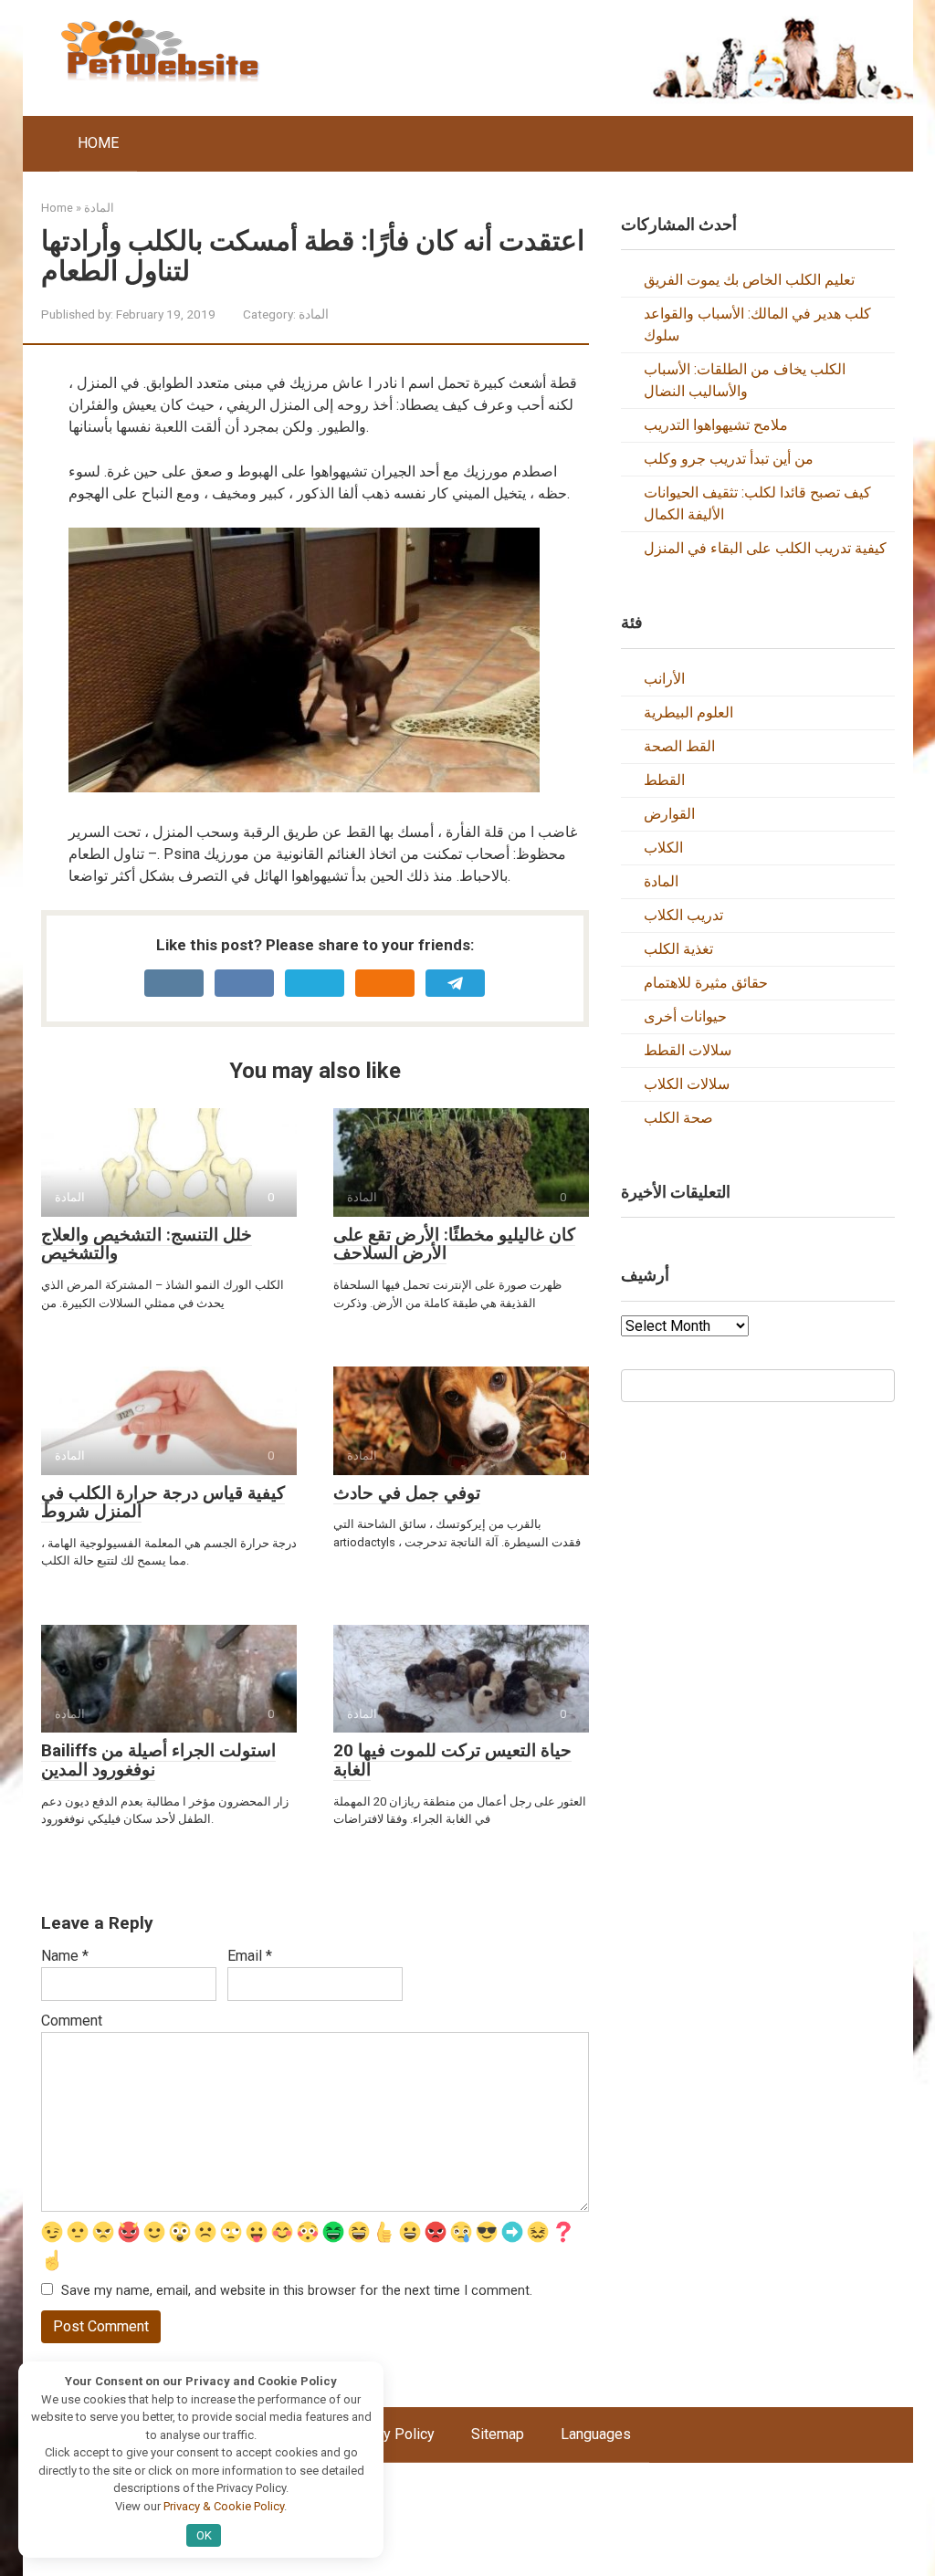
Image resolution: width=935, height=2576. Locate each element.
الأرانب (664, 679)
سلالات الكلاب (687, 1084)
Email (250, 1956)
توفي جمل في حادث (407, 1493)
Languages (596, 2434)
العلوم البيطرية (688, 712)
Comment (72, 2021)
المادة (314, 314)
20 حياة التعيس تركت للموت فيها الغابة (452, 1760)
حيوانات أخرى (685, 1016)
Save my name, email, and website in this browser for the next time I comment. (297, 2291)
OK (204, 2535)
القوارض (669, 814)
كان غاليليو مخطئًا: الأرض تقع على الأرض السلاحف (454, 1244)
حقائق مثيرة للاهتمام (706, 983)
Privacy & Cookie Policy (224, 2506)
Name (65, 1956)
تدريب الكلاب (683, 915)
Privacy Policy (389, 2434)
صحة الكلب (678, 1118)
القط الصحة (679, 746)
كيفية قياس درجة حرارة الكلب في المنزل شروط (163, 1503)
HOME (98, 143)
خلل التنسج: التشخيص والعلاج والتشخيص (147, 1244)
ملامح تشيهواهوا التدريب (716, 425)
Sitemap (498, 2434)
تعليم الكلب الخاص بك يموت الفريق (749, 280)
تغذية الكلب (678, 949)
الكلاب (663, 848)
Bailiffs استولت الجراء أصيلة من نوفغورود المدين (158, 1760)
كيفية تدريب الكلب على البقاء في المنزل (765, 548)
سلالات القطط (688, 1050)
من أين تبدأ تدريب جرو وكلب (729, 459)
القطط (664, 780)
